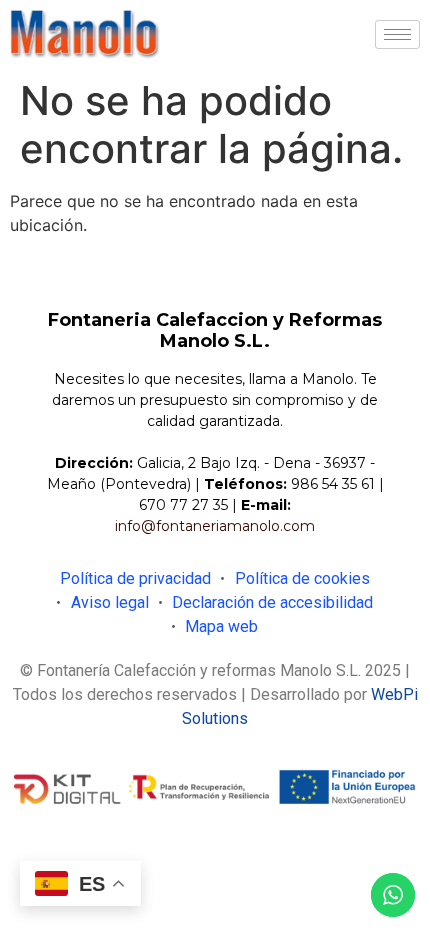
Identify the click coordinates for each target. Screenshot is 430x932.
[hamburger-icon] (397, 34)
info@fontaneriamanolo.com (215, 526)
